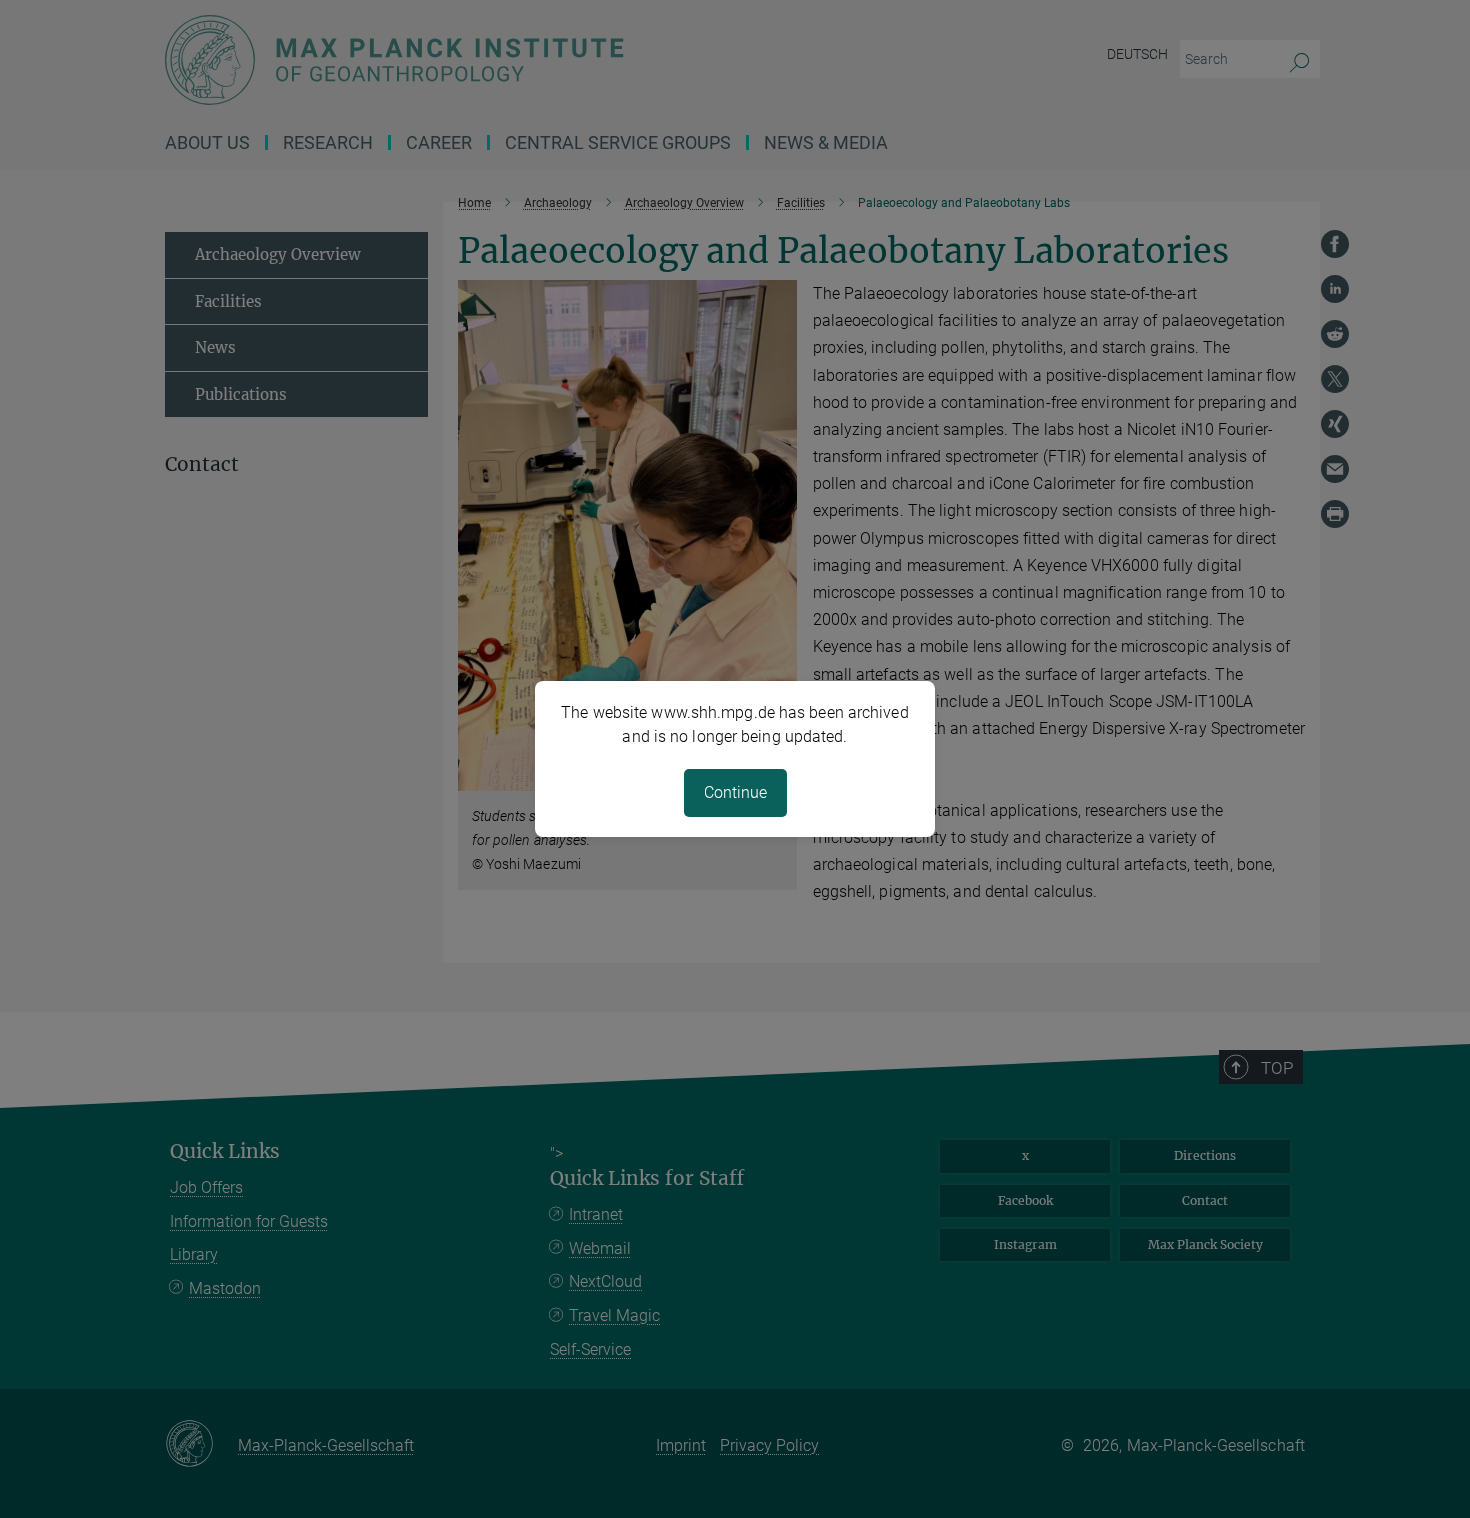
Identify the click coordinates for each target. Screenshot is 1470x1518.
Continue (735, 792)
